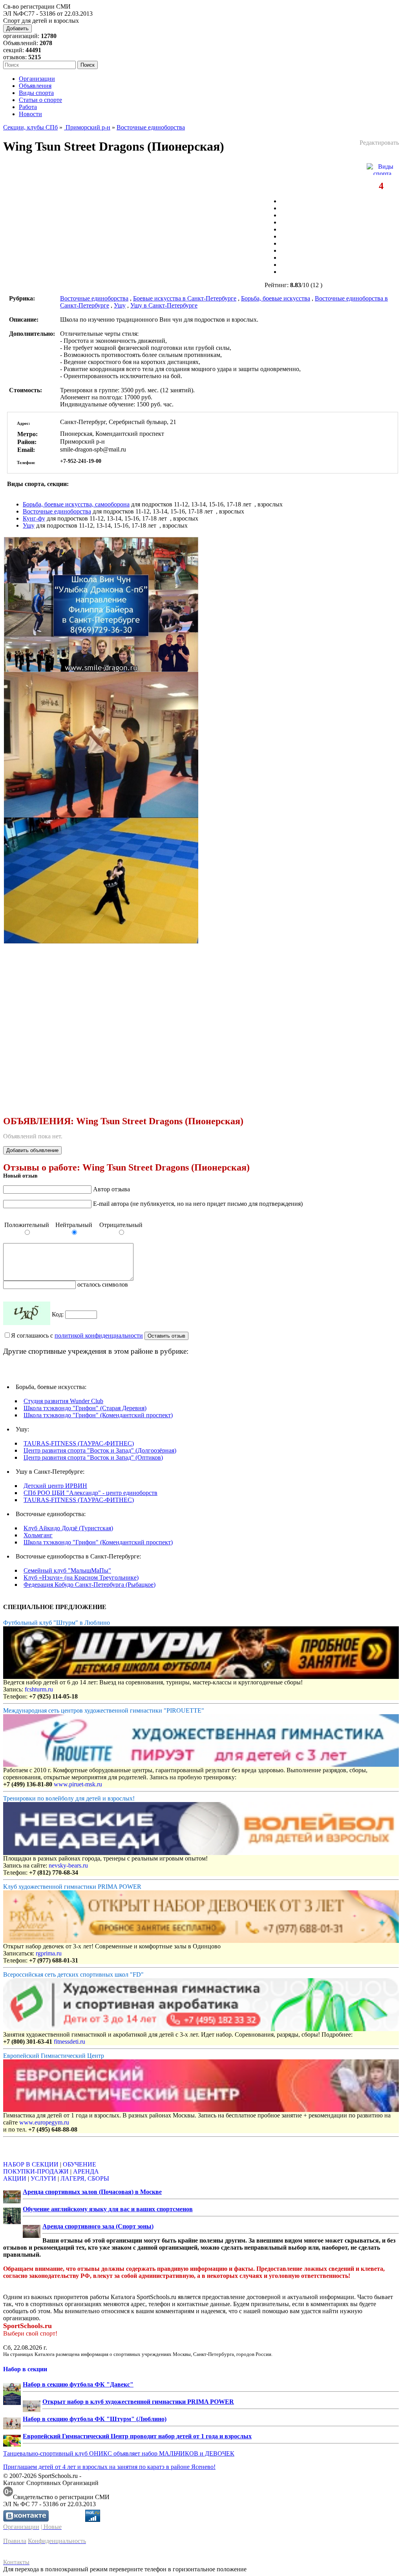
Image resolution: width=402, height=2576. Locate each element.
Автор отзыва (111, 1189)
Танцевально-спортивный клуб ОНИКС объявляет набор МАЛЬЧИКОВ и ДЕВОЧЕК (119, 2453)
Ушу (120, 305)
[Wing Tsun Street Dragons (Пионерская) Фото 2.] (101, 815)
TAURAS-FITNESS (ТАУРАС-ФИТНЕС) (79, 1443)
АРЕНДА (86, 2171)
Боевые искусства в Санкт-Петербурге (185, 298)
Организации (37, 79)
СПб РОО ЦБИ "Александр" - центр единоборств (90, 1493)
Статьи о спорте (40, 100)
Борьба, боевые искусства (276, 298)
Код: (58, 1314)
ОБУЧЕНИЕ (79, 2164)
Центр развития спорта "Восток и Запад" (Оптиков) (93, 1457)
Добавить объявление (32, 1150)
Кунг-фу (34, 518)
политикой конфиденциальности (99, 1335)
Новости (30, 114)
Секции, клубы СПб (30, 127)
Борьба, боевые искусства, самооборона (76, 504)
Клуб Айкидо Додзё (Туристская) (68, 1528)
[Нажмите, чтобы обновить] (27, 1313)
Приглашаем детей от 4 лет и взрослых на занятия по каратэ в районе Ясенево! (109, 2467)
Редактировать (379, 143)
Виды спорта (36, 93)
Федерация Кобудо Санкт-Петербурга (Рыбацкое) (90, 1585)
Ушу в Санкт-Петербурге (164, 305)
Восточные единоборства (151, 127)
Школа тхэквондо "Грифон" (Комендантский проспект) (98, 1415)
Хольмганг (38, 1535)
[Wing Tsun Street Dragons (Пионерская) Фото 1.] (101, 670)
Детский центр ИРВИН (55, 1486)
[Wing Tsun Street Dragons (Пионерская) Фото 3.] (101, 941)
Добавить (17, 28)
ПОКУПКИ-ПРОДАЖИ (36, 2171)
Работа (28, 107)
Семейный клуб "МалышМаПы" (67, 1570)
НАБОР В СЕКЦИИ (31, 2164)
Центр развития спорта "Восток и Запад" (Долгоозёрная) (100, 1450)
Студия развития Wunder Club (63, 1401)
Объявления (35, 86)
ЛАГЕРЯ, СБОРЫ (85, 2178)
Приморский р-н (87, 127)
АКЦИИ (15, 2178)
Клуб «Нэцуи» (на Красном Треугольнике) (81, 1577)
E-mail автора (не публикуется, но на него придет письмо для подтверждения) (198, 1204)
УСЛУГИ (43, 2178)
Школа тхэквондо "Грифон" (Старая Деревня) (85, 1408)
